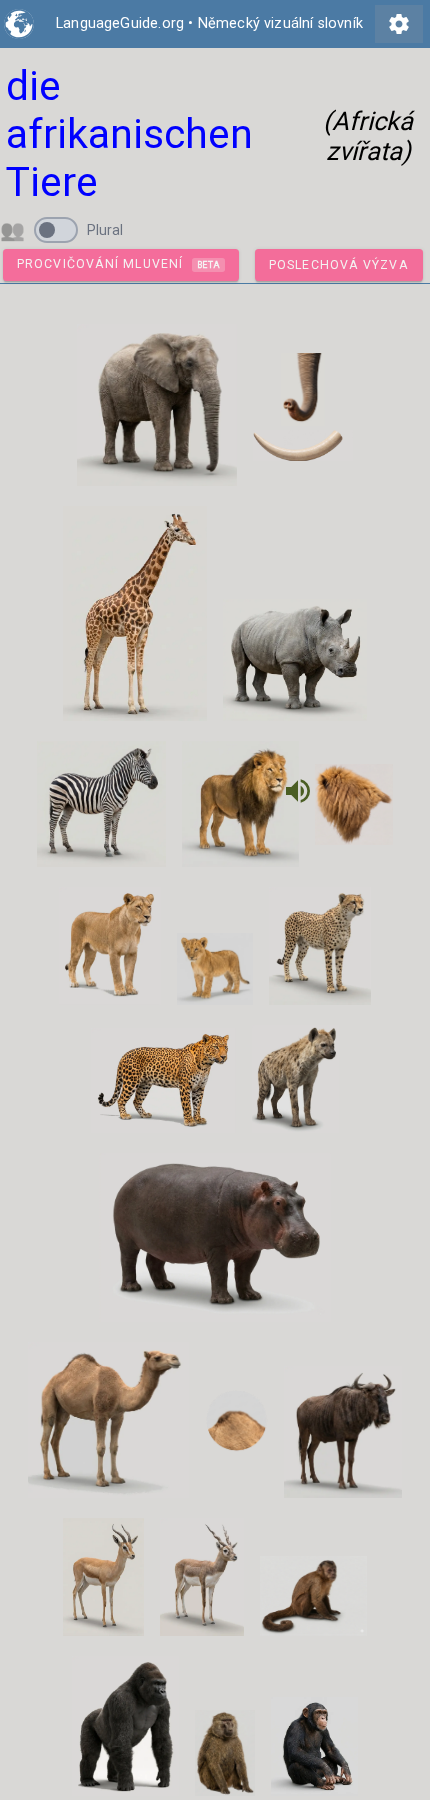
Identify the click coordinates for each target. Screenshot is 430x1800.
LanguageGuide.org (120, 23)
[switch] (56, 230)
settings (399, 24)
